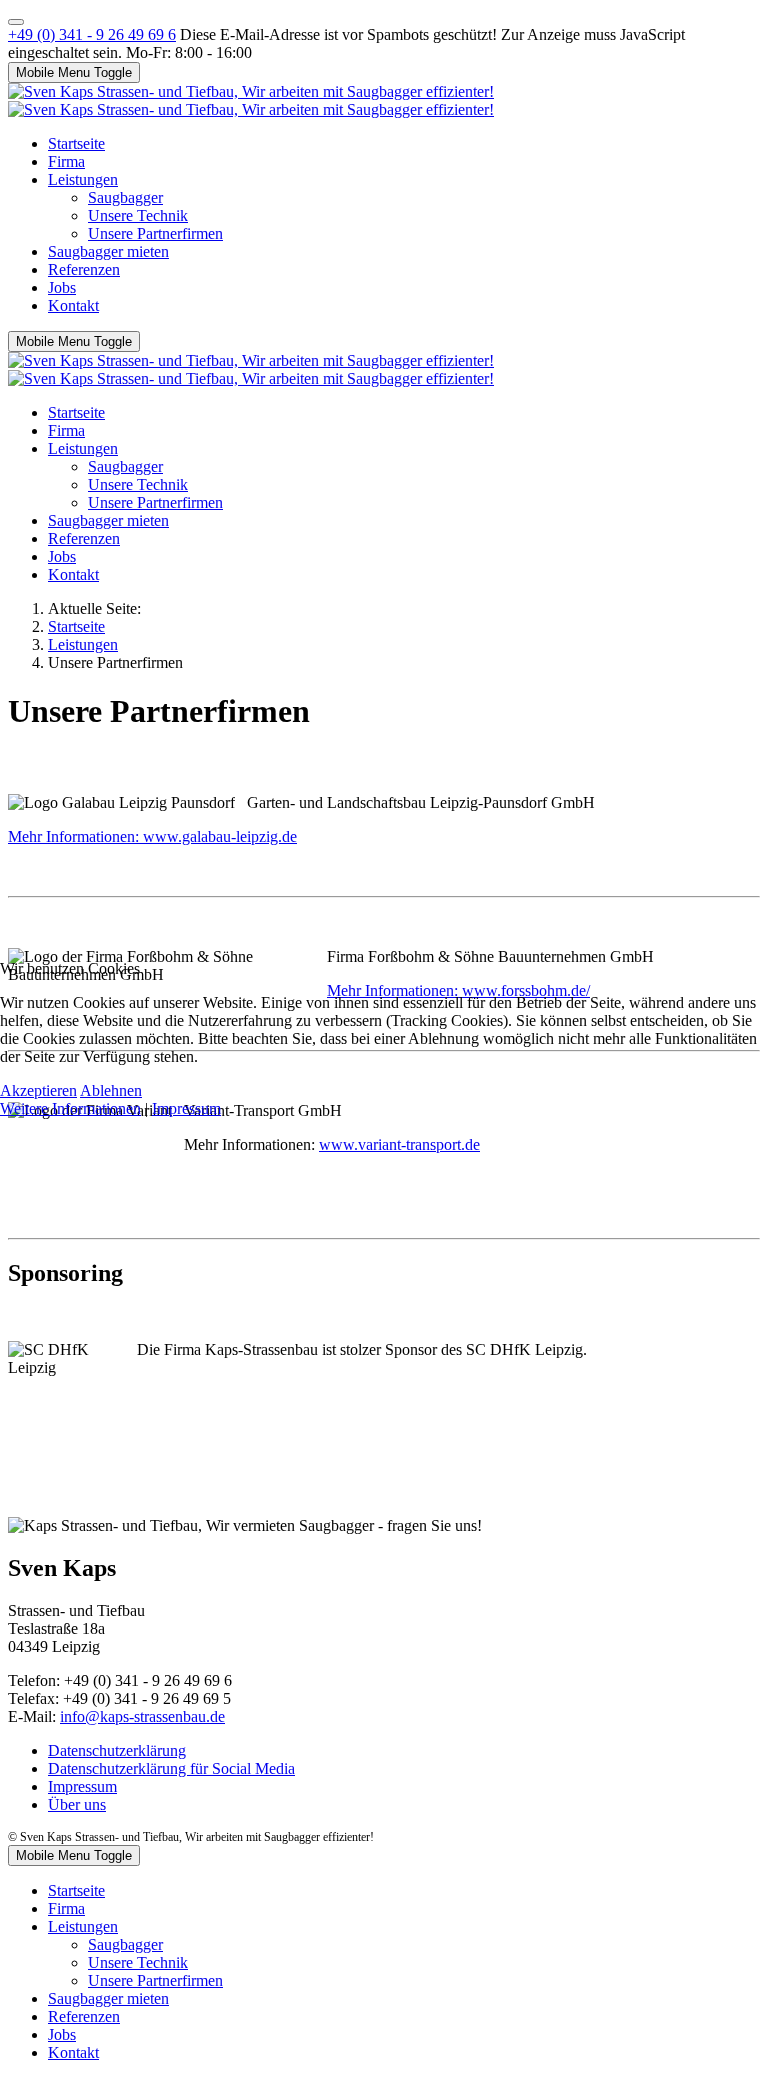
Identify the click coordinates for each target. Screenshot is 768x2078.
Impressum (186, 1108)
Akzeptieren (38, 1090)
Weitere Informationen (70, 1108)
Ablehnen (111, 1090)
